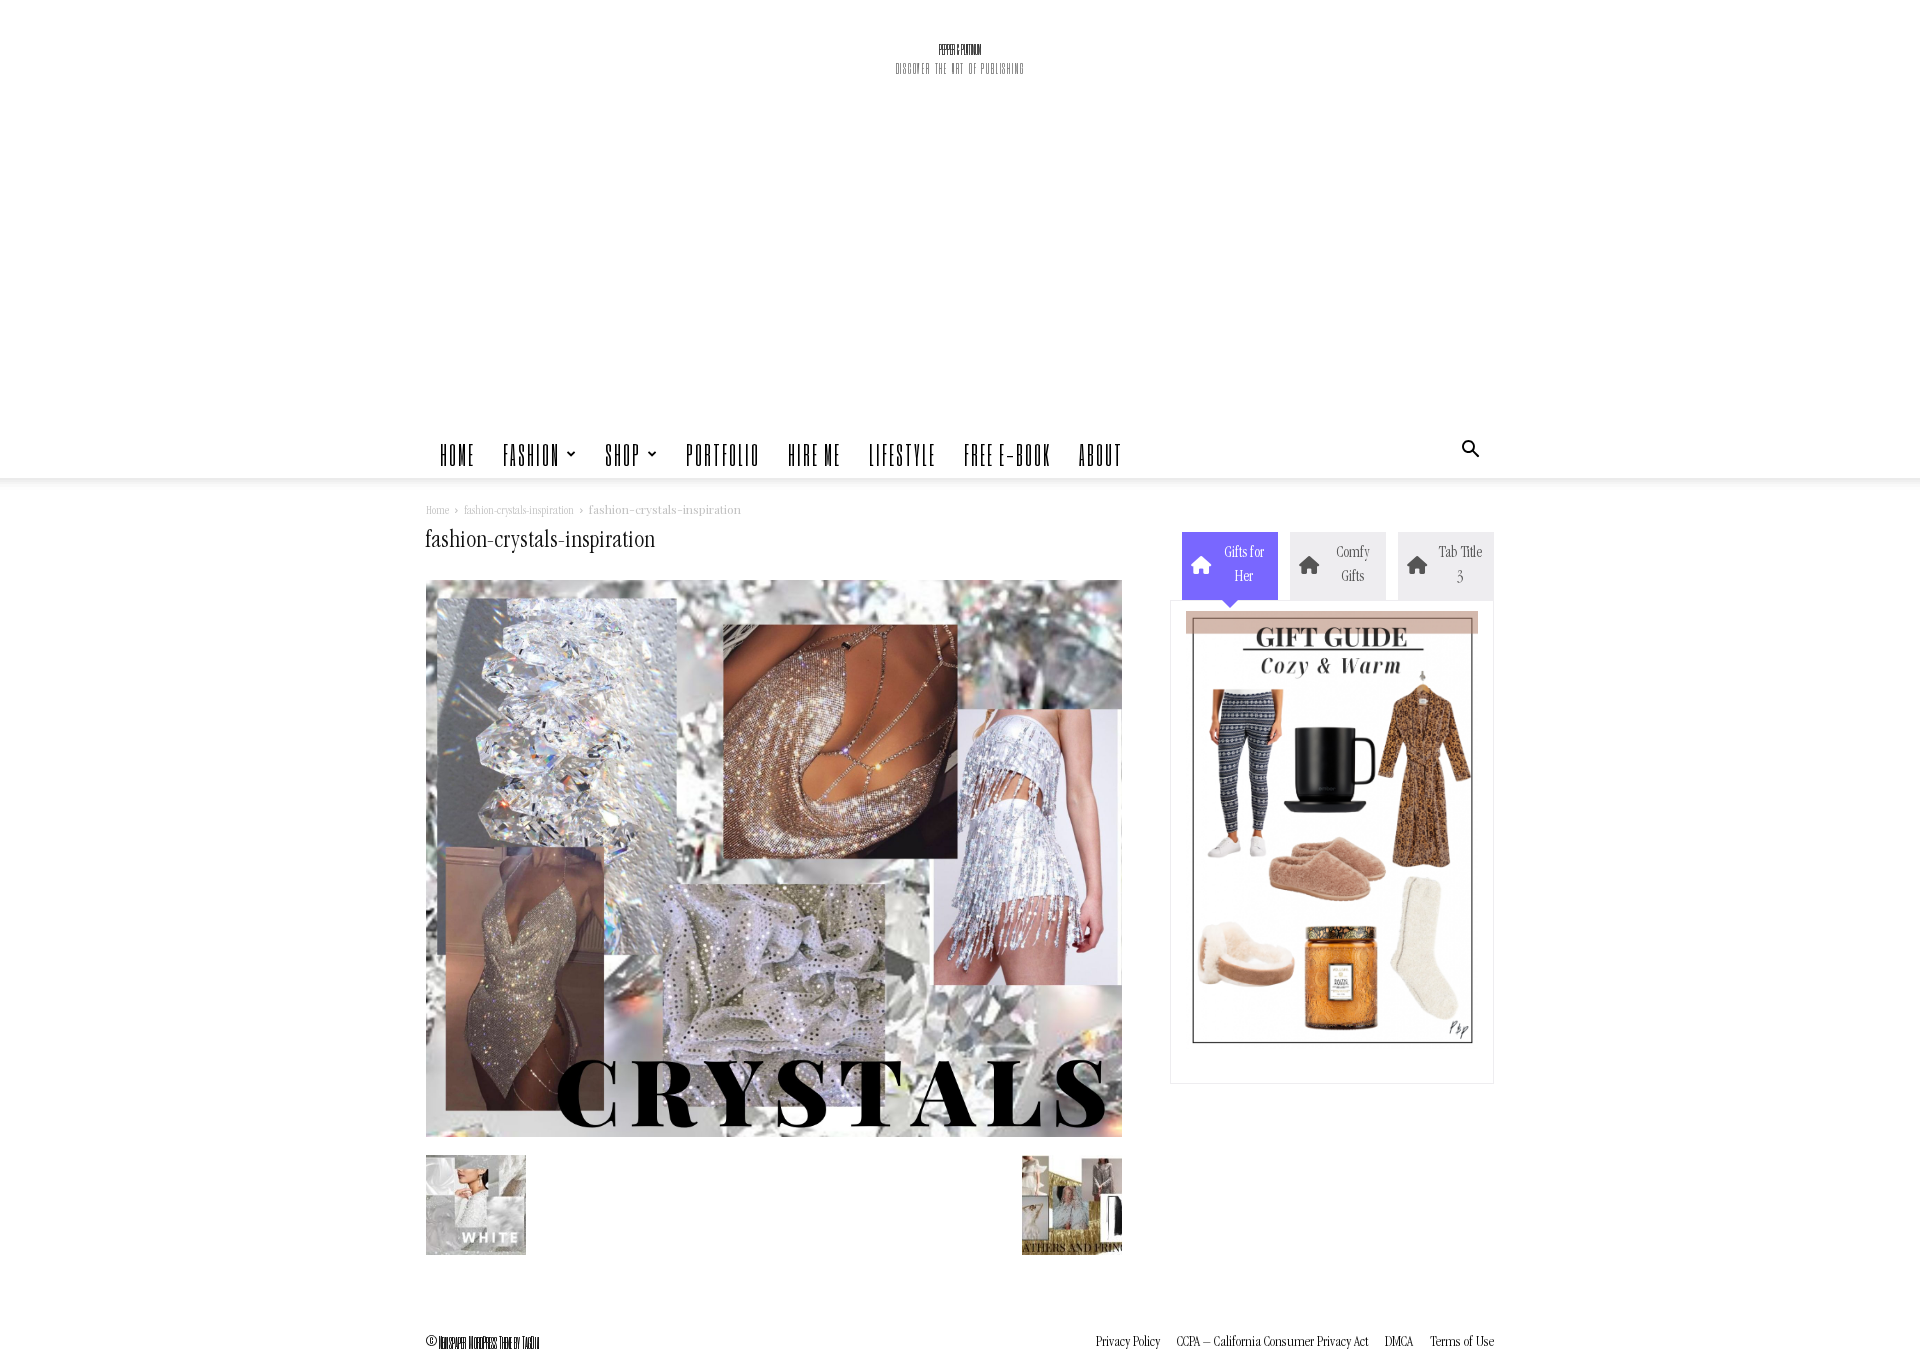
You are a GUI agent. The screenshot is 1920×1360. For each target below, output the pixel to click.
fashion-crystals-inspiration (519, 512)
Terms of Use (1462, 1342)
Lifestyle (902, 454)
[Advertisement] (960, 280)
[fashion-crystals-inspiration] (774, 1134)
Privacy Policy (1128, 1342)
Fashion (531, 454)
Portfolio (723, 454)
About (1101, 454)
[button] (1470, 454)
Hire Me (814, 454)
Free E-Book (1007, 454)
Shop (623, 454)
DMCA (1399, 1342)
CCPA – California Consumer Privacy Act (1272, 1342)
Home (457, 454)
